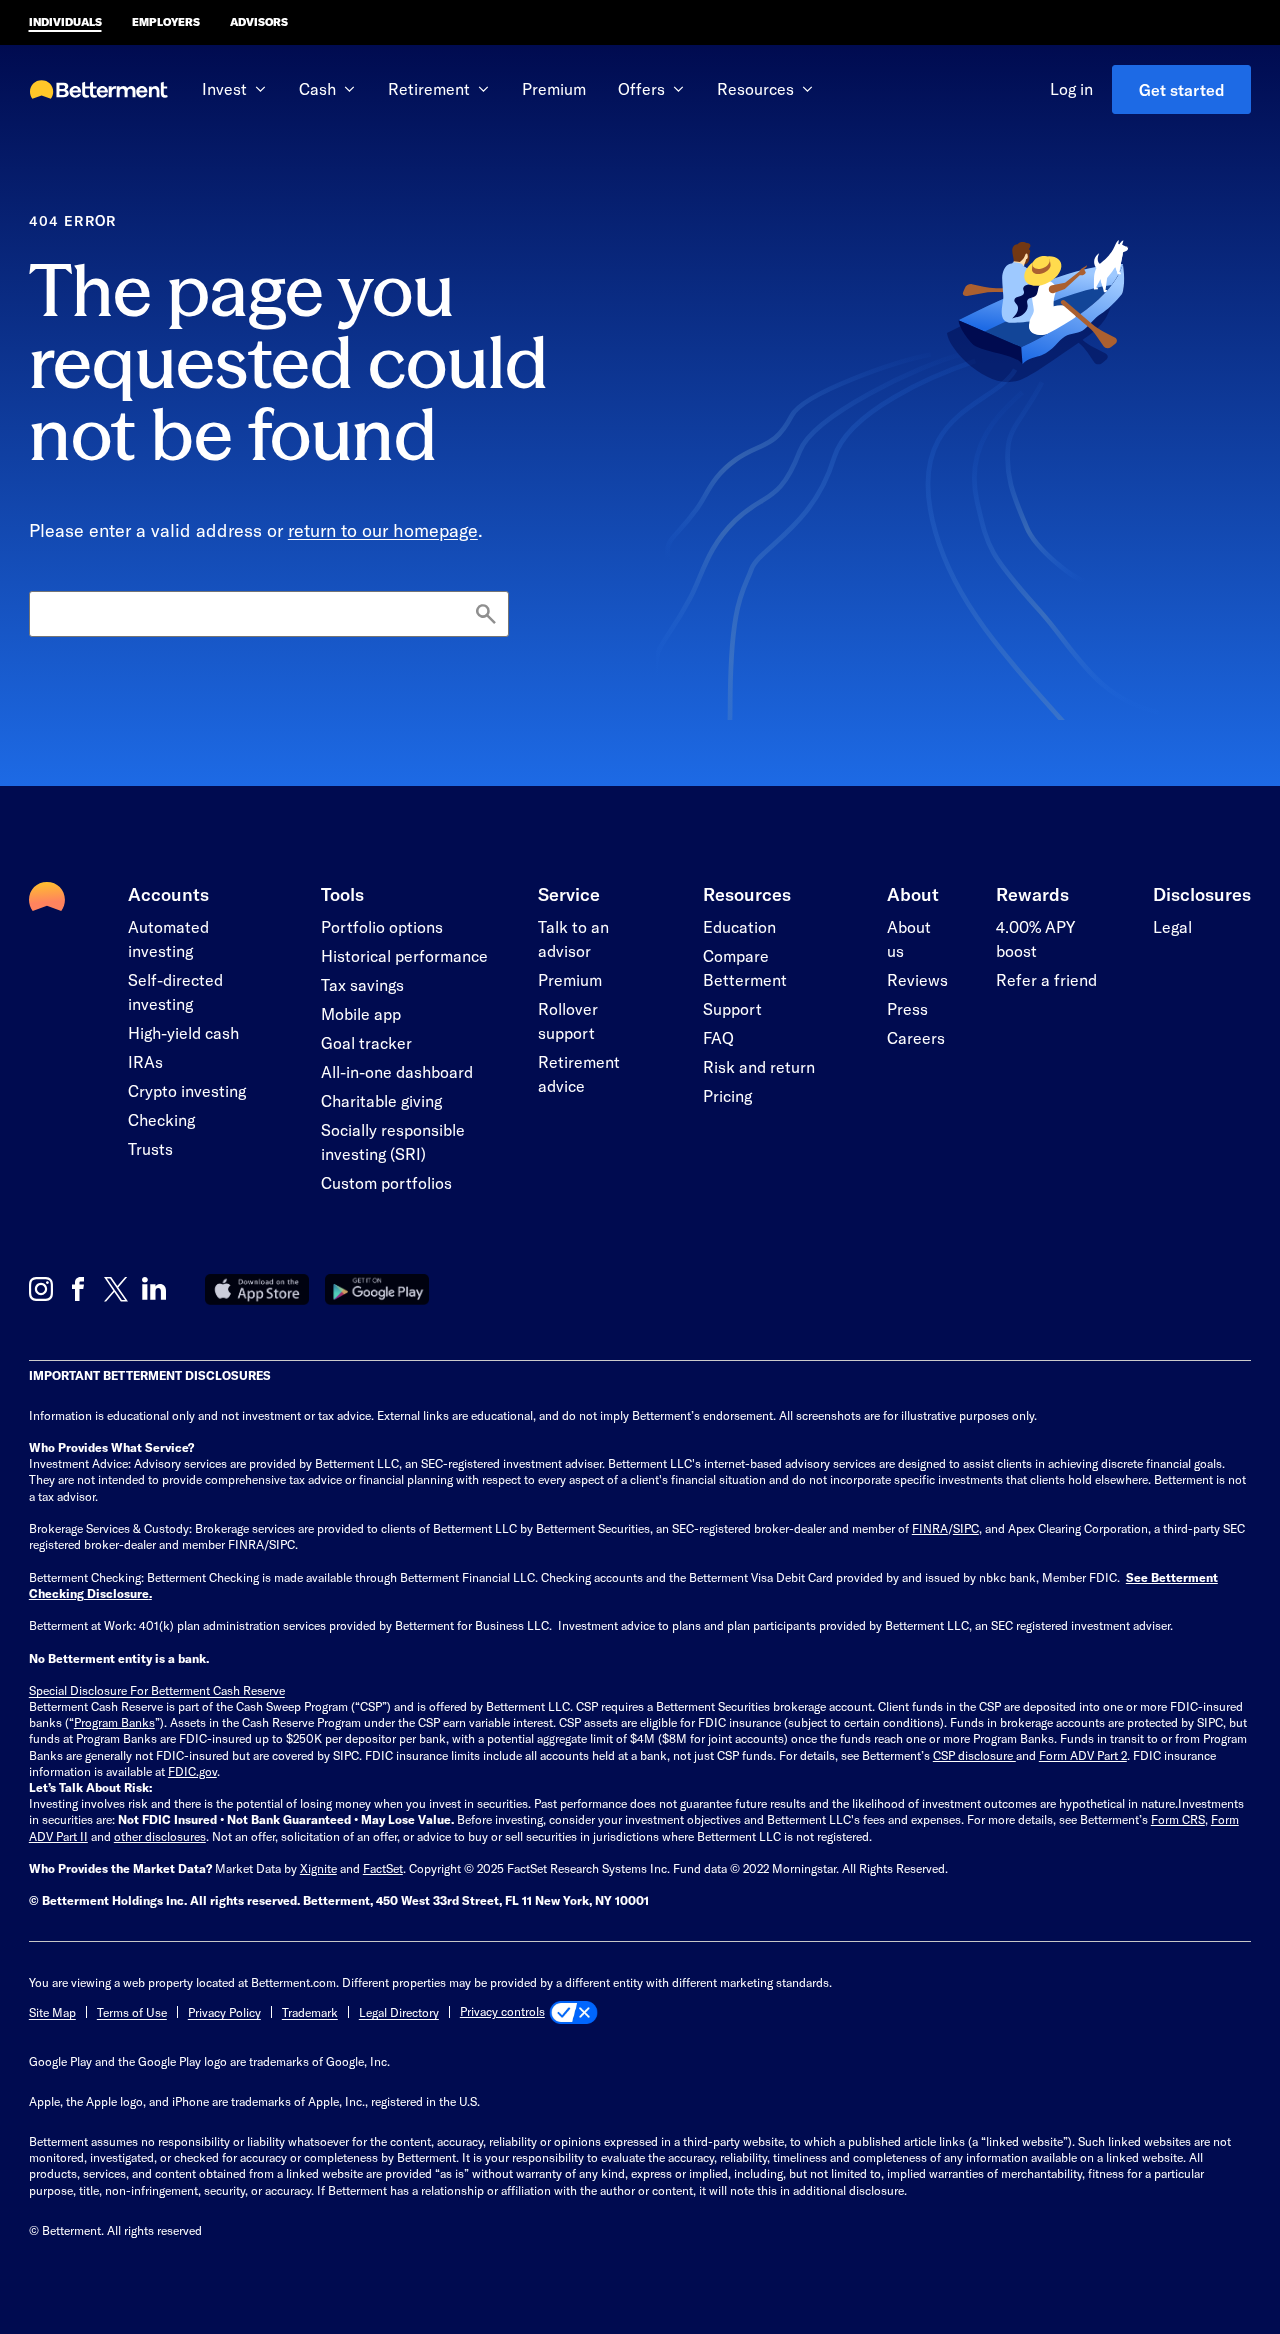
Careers (916, 1037)
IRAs (145, 1061)
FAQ (718, 1037)
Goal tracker (366, 1042)
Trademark (310, 2012)
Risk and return (759, 1066)
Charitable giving (381, 1100)
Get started (1182, 89)
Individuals (65, 21)
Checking (161, 1119)
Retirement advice (579, 1073)
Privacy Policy (224, 2012)
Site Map (52, 2012)
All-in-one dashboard (397, 1071)
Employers (166, 21)
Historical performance (404, 955)
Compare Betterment (745, 967)
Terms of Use (132, 2012)
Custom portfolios (386, 1182)
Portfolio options (382, 926)
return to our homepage (383, 530)
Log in (1071, 88)
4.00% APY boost (1035, 938)
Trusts (150, 1148)
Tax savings (362, 984)
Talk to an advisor (573, 938)
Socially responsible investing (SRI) (393, 1141)
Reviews (917, 979)
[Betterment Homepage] (99, 91)
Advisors (259, 21)
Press (907, 1008)
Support (732, 1008)
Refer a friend (1046, 979)
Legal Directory (399, 2012)
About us (909, 938)
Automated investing (168, 938)
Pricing (727, 1095)
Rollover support (568, 1020)
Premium (554, 88)
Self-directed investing (175, 991)
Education (739, 926)
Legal (1172, 926)
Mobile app (361, 1013)
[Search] (486, 615)
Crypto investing (187, 1090)
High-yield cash (183, 1032)
